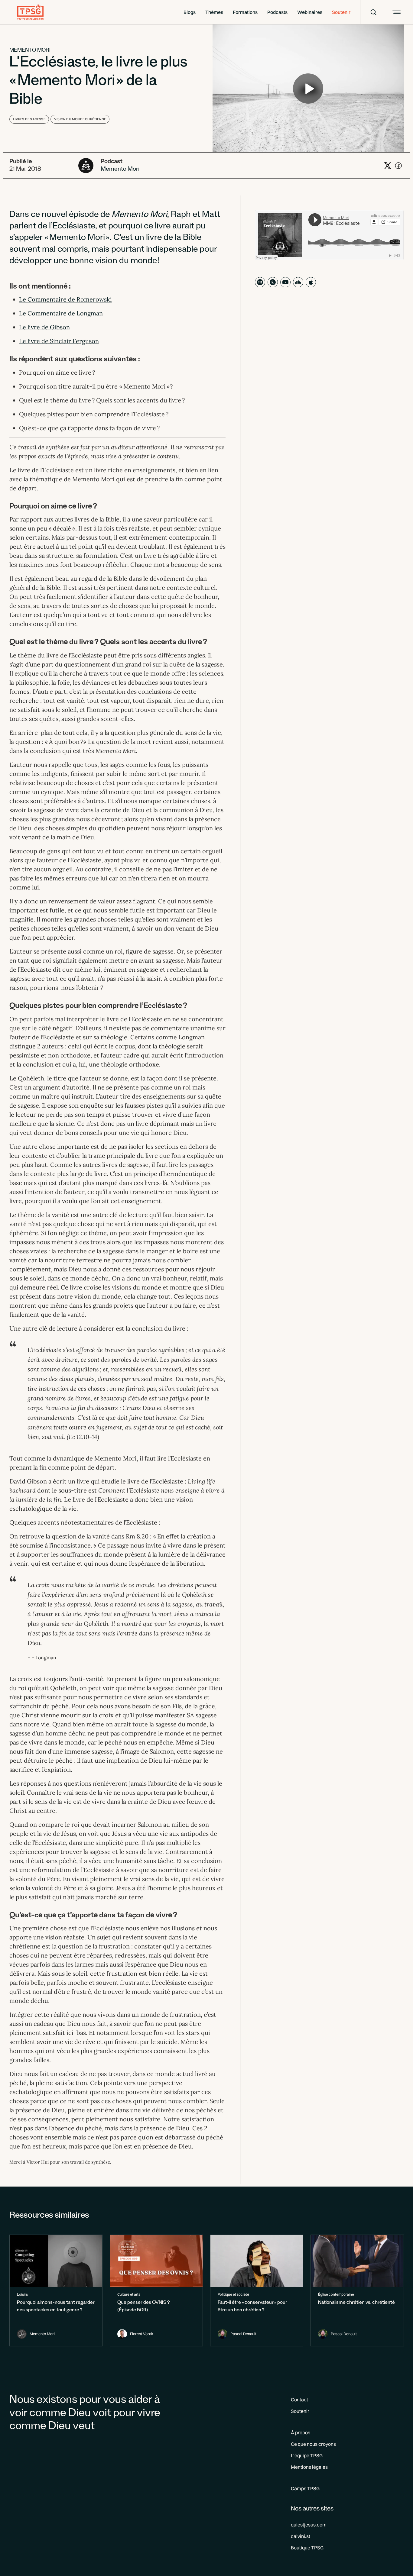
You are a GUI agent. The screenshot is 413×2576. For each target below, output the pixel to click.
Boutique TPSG (307, 2548)
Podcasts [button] (277, 12)
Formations (245, 12)
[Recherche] (369, 12)
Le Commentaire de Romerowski (65, 299)
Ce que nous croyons (313, 2444)
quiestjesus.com (309, 2525)
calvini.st (301, 2536)
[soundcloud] (298, 282)
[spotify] (260, 282)
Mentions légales (309, 2467)
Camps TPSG (305, 2488)
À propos (301, 2432)
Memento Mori (30, 51)
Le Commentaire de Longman (61, 313)
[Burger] (396, 12)
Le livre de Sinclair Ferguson (59, 341)
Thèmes (214, 12)
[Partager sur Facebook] (398, 166)
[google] (273, 282)
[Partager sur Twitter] (388, 166)
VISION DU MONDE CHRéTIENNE (80, 119)
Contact (299, 2400)
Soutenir (341, 12)
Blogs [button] (190, 12)
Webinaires (310, 12)
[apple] (311, 282)
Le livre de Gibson (44, 327)
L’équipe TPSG (307, 2455)
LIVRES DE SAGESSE (29, 119)
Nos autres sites (312, 2508)
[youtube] (285, 282)
